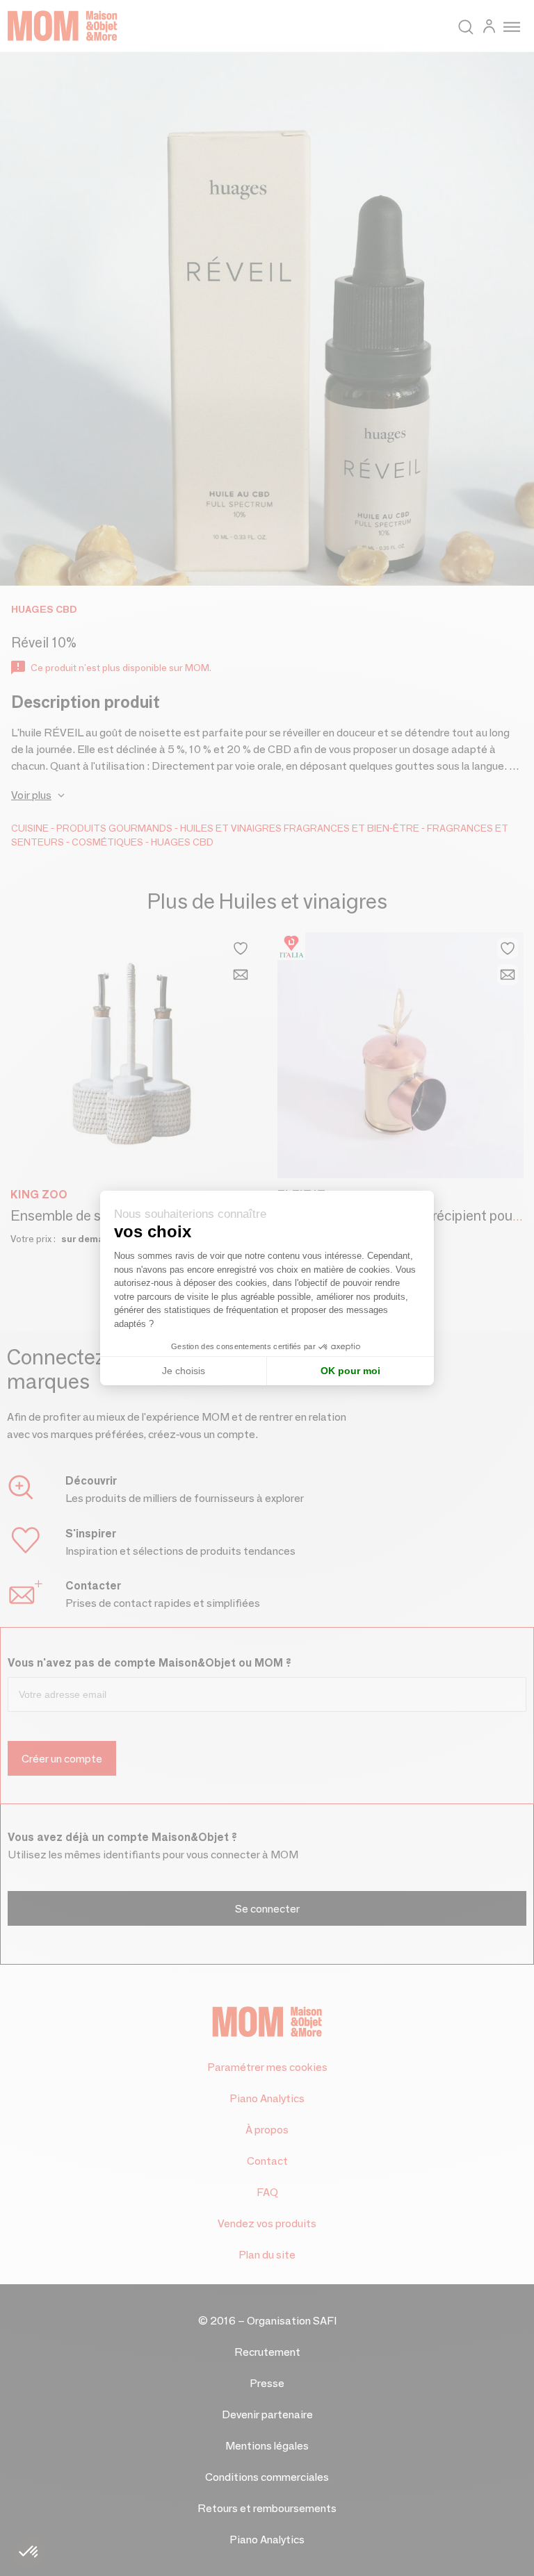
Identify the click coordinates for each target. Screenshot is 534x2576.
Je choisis (184, 1371)
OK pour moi (350, 1371)
